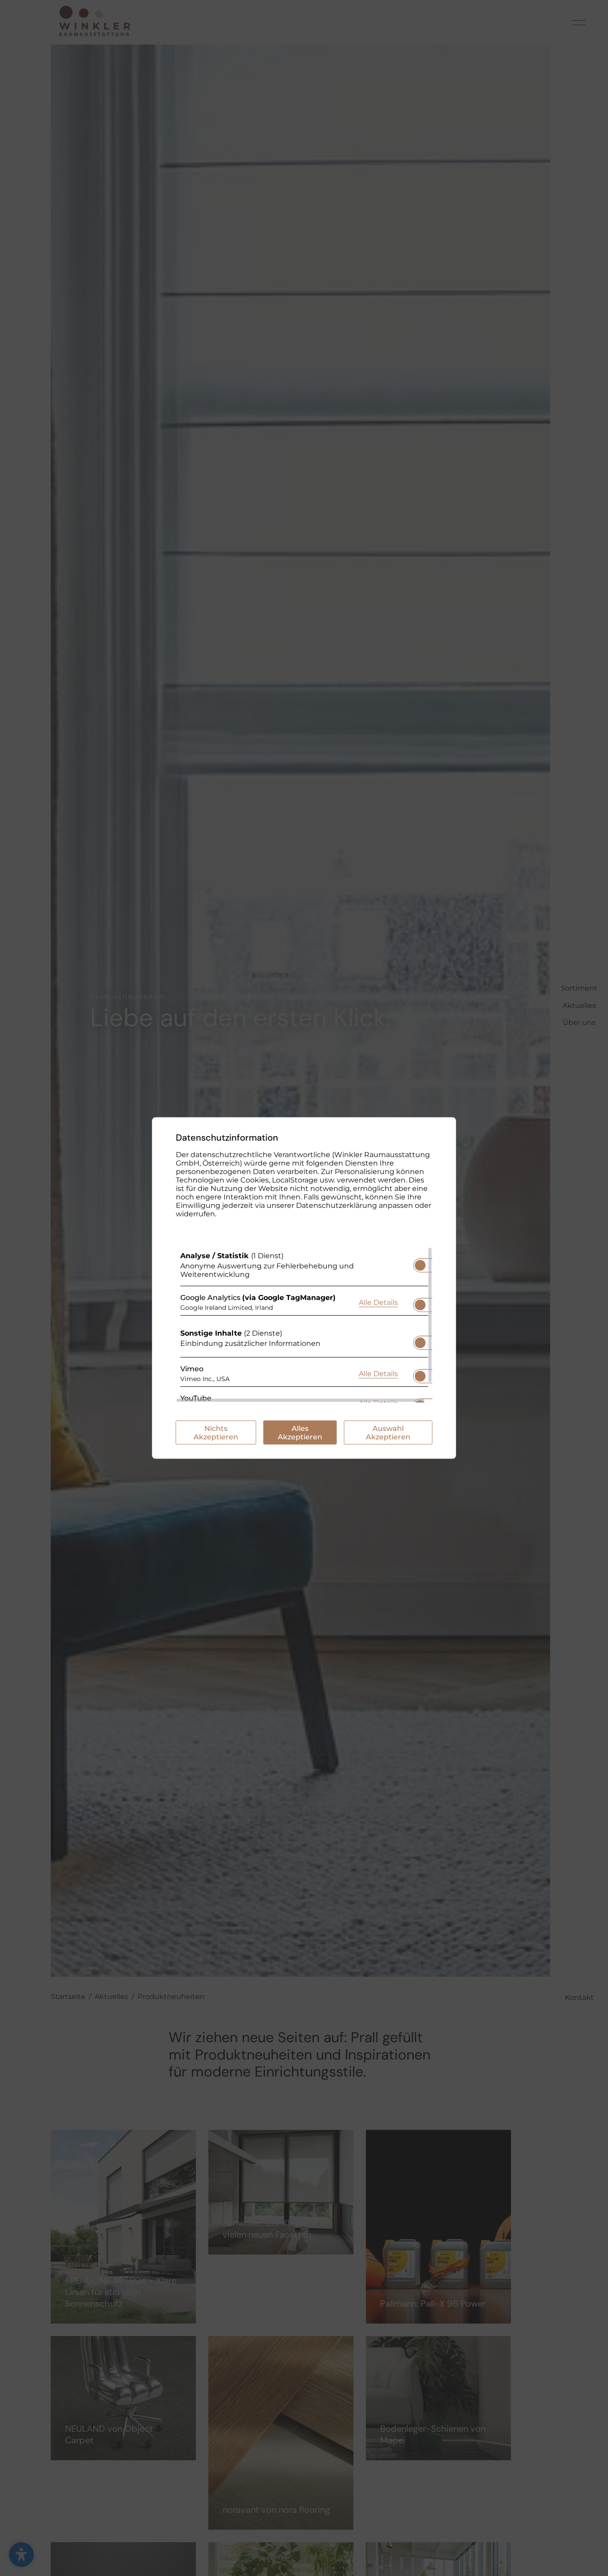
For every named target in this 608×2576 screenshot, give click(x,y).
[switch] (420, 1263)
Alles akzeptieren (300, 1433)
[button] (420, 1265)
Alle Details (378, 1302)
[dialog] (304, 1288)
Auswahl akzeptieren (388, 1433)
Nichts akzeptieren (216, 1433)
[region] (304, 1325)
